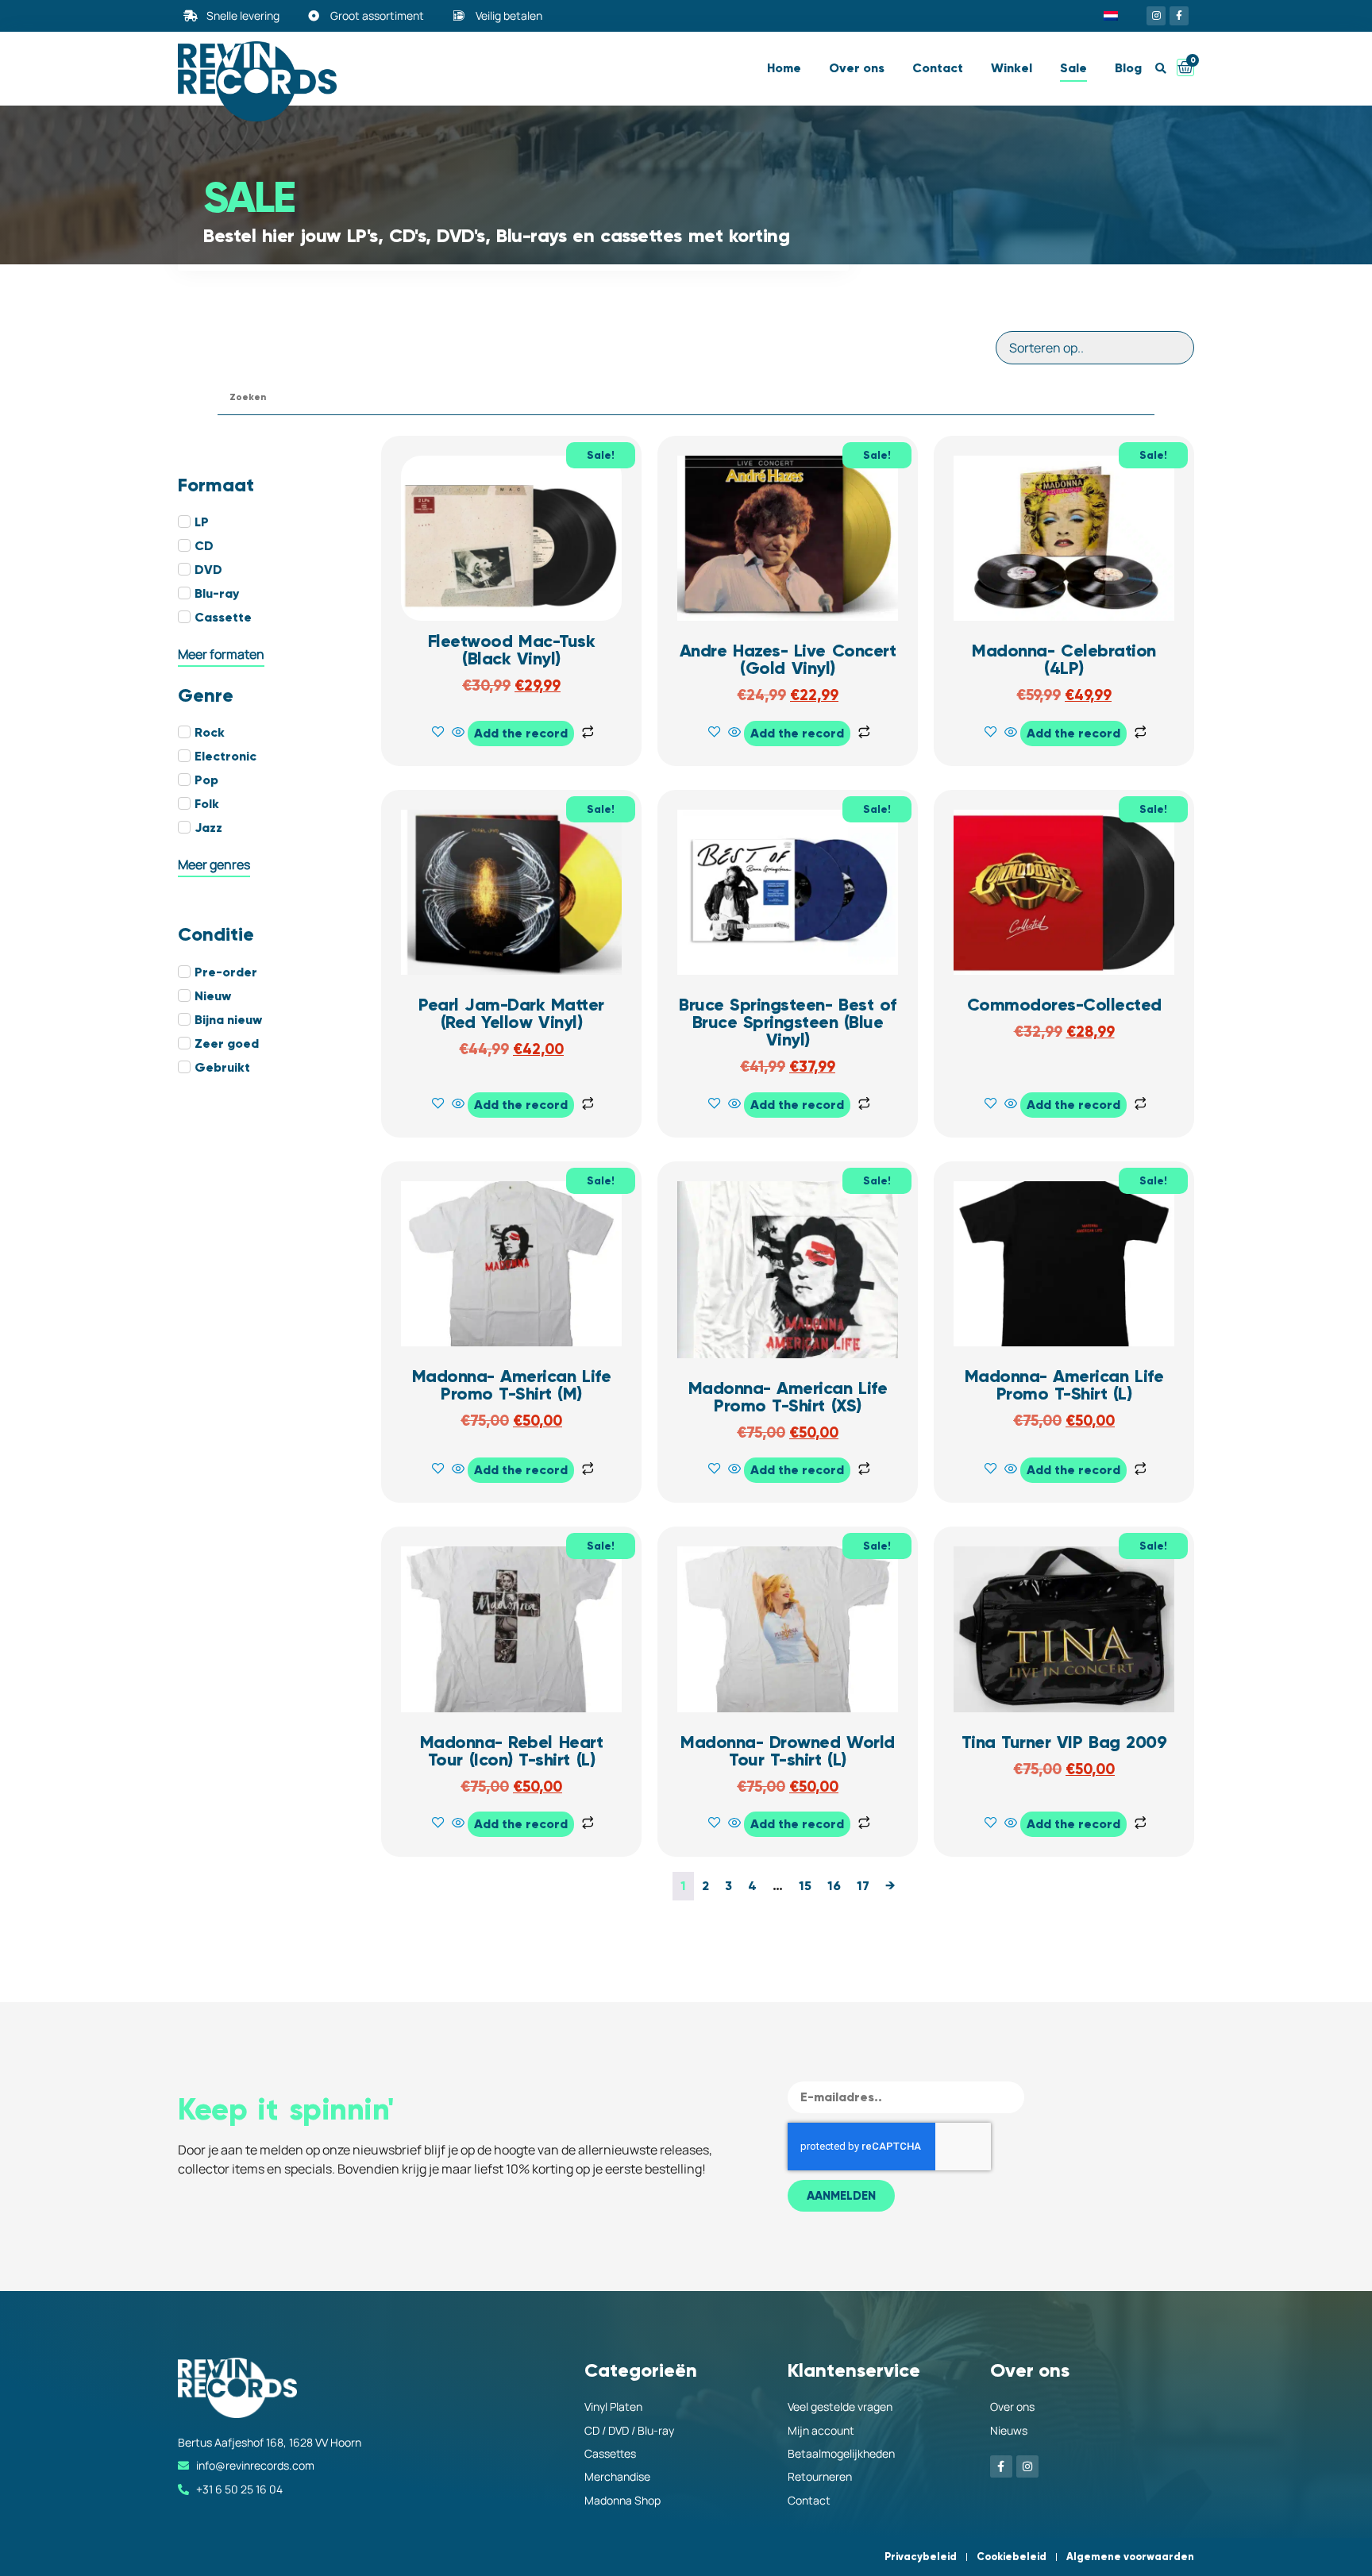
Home (784, 68)
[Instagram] (1156, 16)
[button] (1160, 69)
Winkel (1012, 68)
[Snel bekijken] (458, 733)
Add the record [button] (521, 733)
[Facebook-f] (1179, 16)
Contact (938, 68)
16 (834, 1886)
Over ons (857, 68)
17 (863, 1886)
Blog (1128, 68)
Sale (1073, 68)
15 (805, 1886)
